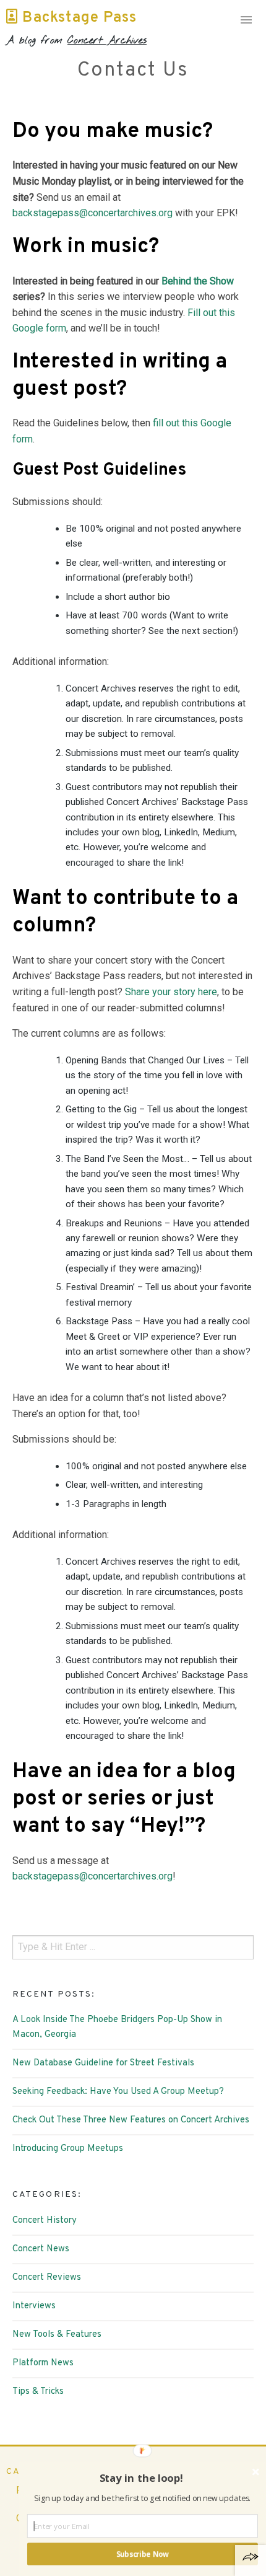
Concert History (45, 2221)
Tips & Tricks (38, 2392)
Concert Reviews (47, 2278)
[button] (141, 2478)
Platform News (43, 2363)
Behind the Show (198, 281)
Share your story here (171, 992)
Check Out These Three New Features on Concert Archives (131, 2120)
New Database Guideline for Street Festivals (103, 2063)
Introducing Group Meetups (68, 2149)
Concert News (41, 2249)
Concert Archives (107, 41)
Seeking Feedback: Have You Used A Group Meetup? (118, 2092)
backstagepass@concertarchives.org (92, 213)
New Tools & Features (57, 2335)
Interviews (34, 2306)
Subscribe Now (142, 2554)
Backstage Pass (77, 18)
